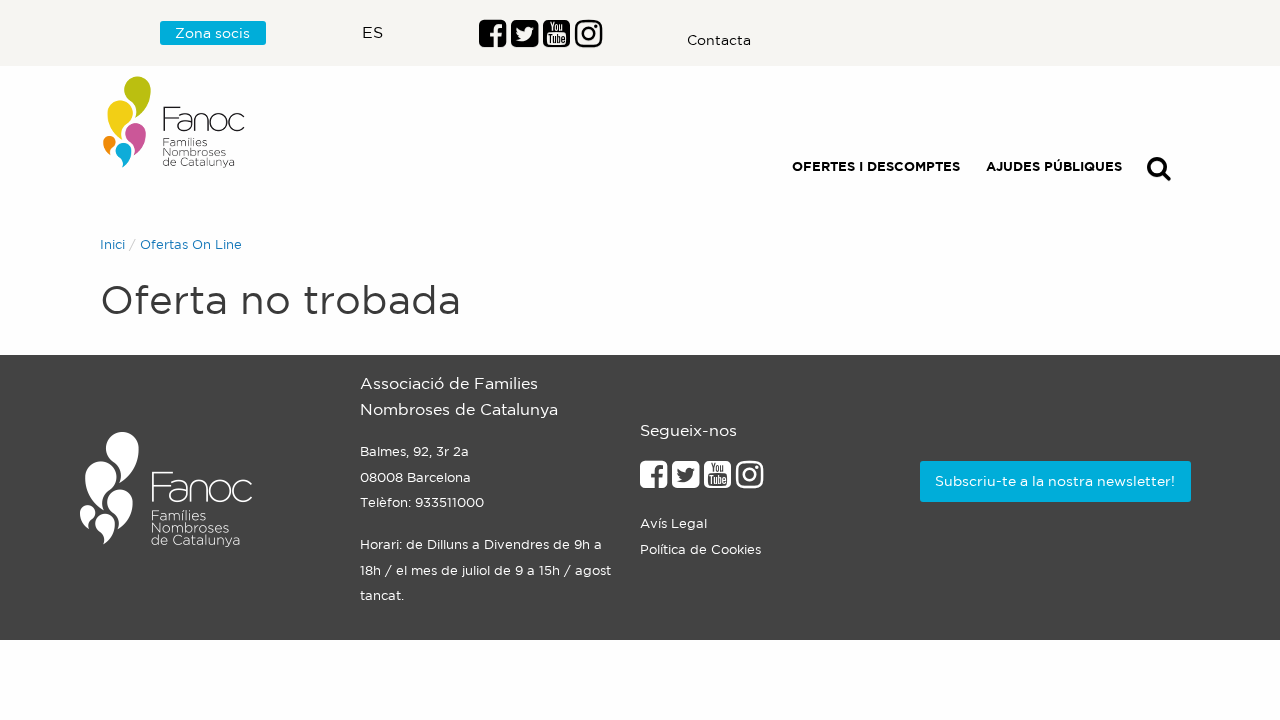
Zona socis (212, 33)
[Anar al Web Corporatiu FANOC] (175, 122)
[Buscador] (1159, 172)
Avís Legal (673, 523)
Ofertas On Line (191, 244)
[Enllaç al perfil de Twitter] (524, 39)
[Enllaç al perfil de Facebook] (492, 39)
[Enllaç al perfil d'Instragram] (588, 39)
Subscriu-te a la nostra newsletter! (1055, 481)
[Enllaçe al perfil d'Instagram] (749, 480)
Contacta (719, 40)
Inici (112, 244)
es (372, 32)
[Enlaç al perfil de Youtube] (556, 39)
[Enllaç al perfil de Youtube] (717, 480)
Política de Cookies (700, 549)
